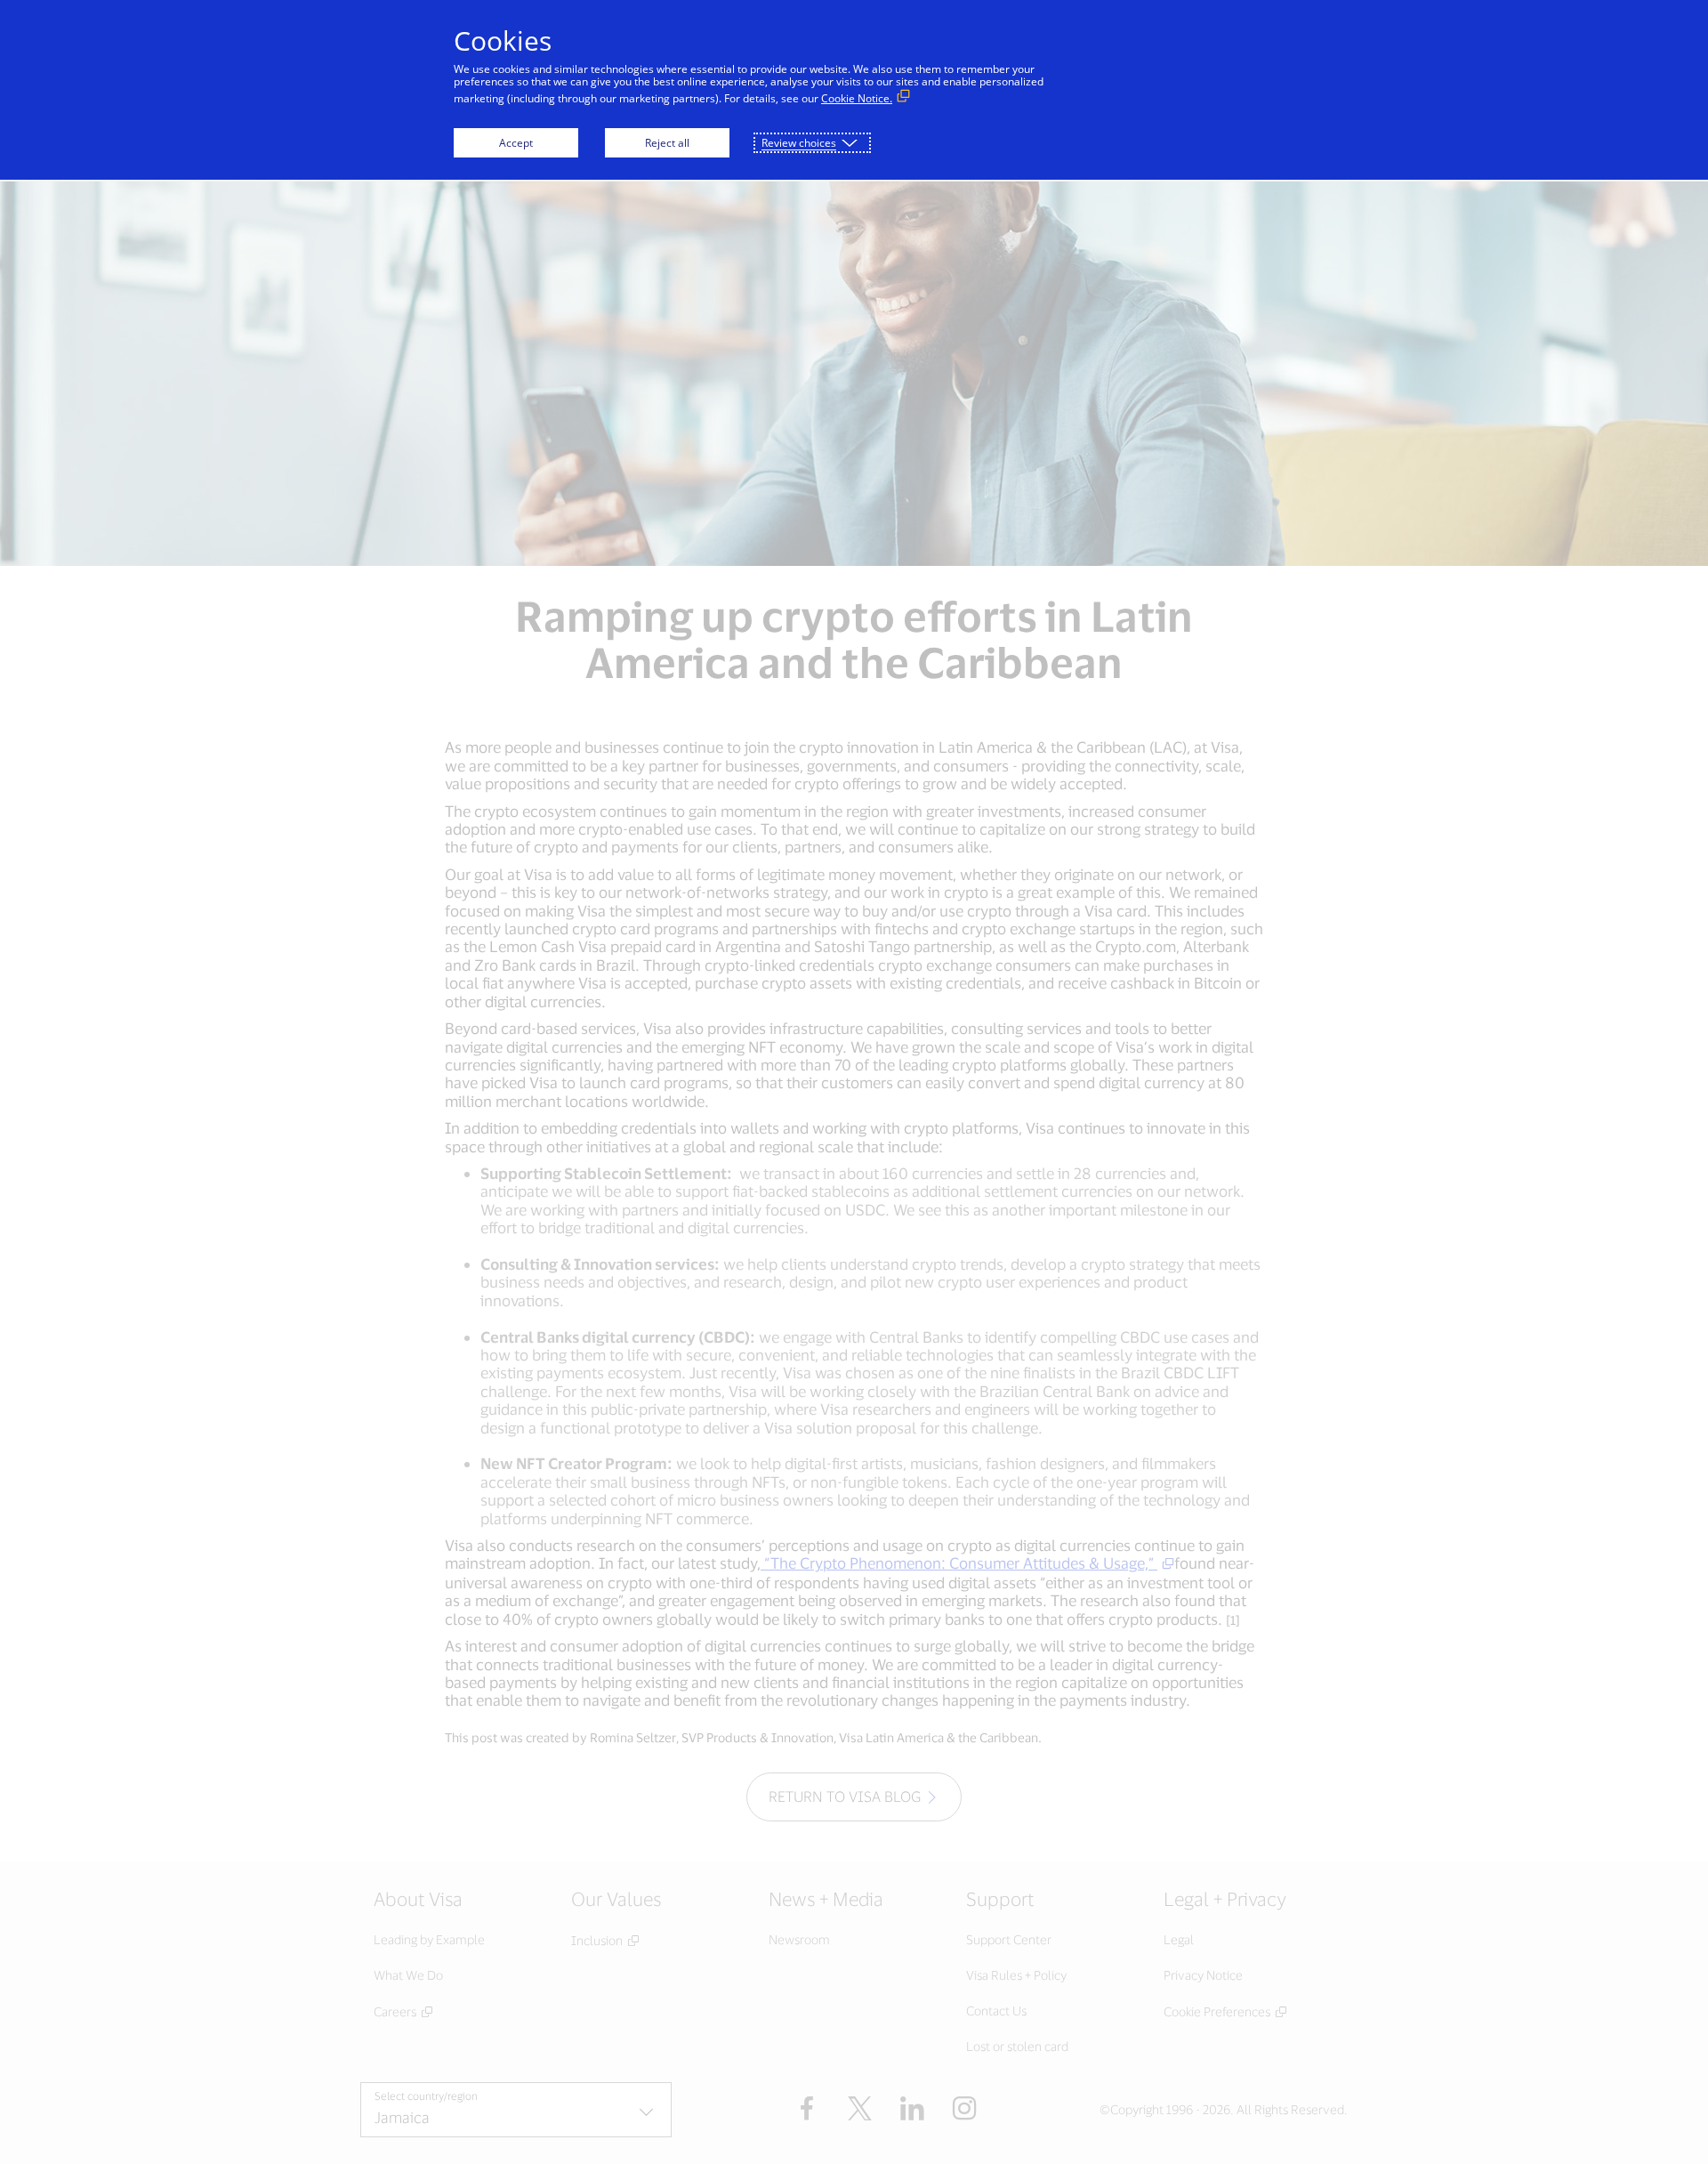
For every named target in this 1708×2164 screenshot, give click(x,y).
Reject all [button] (667, 143)
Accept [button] (516, 143)
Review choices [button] (799, 143)
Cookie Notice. (857, 98)
